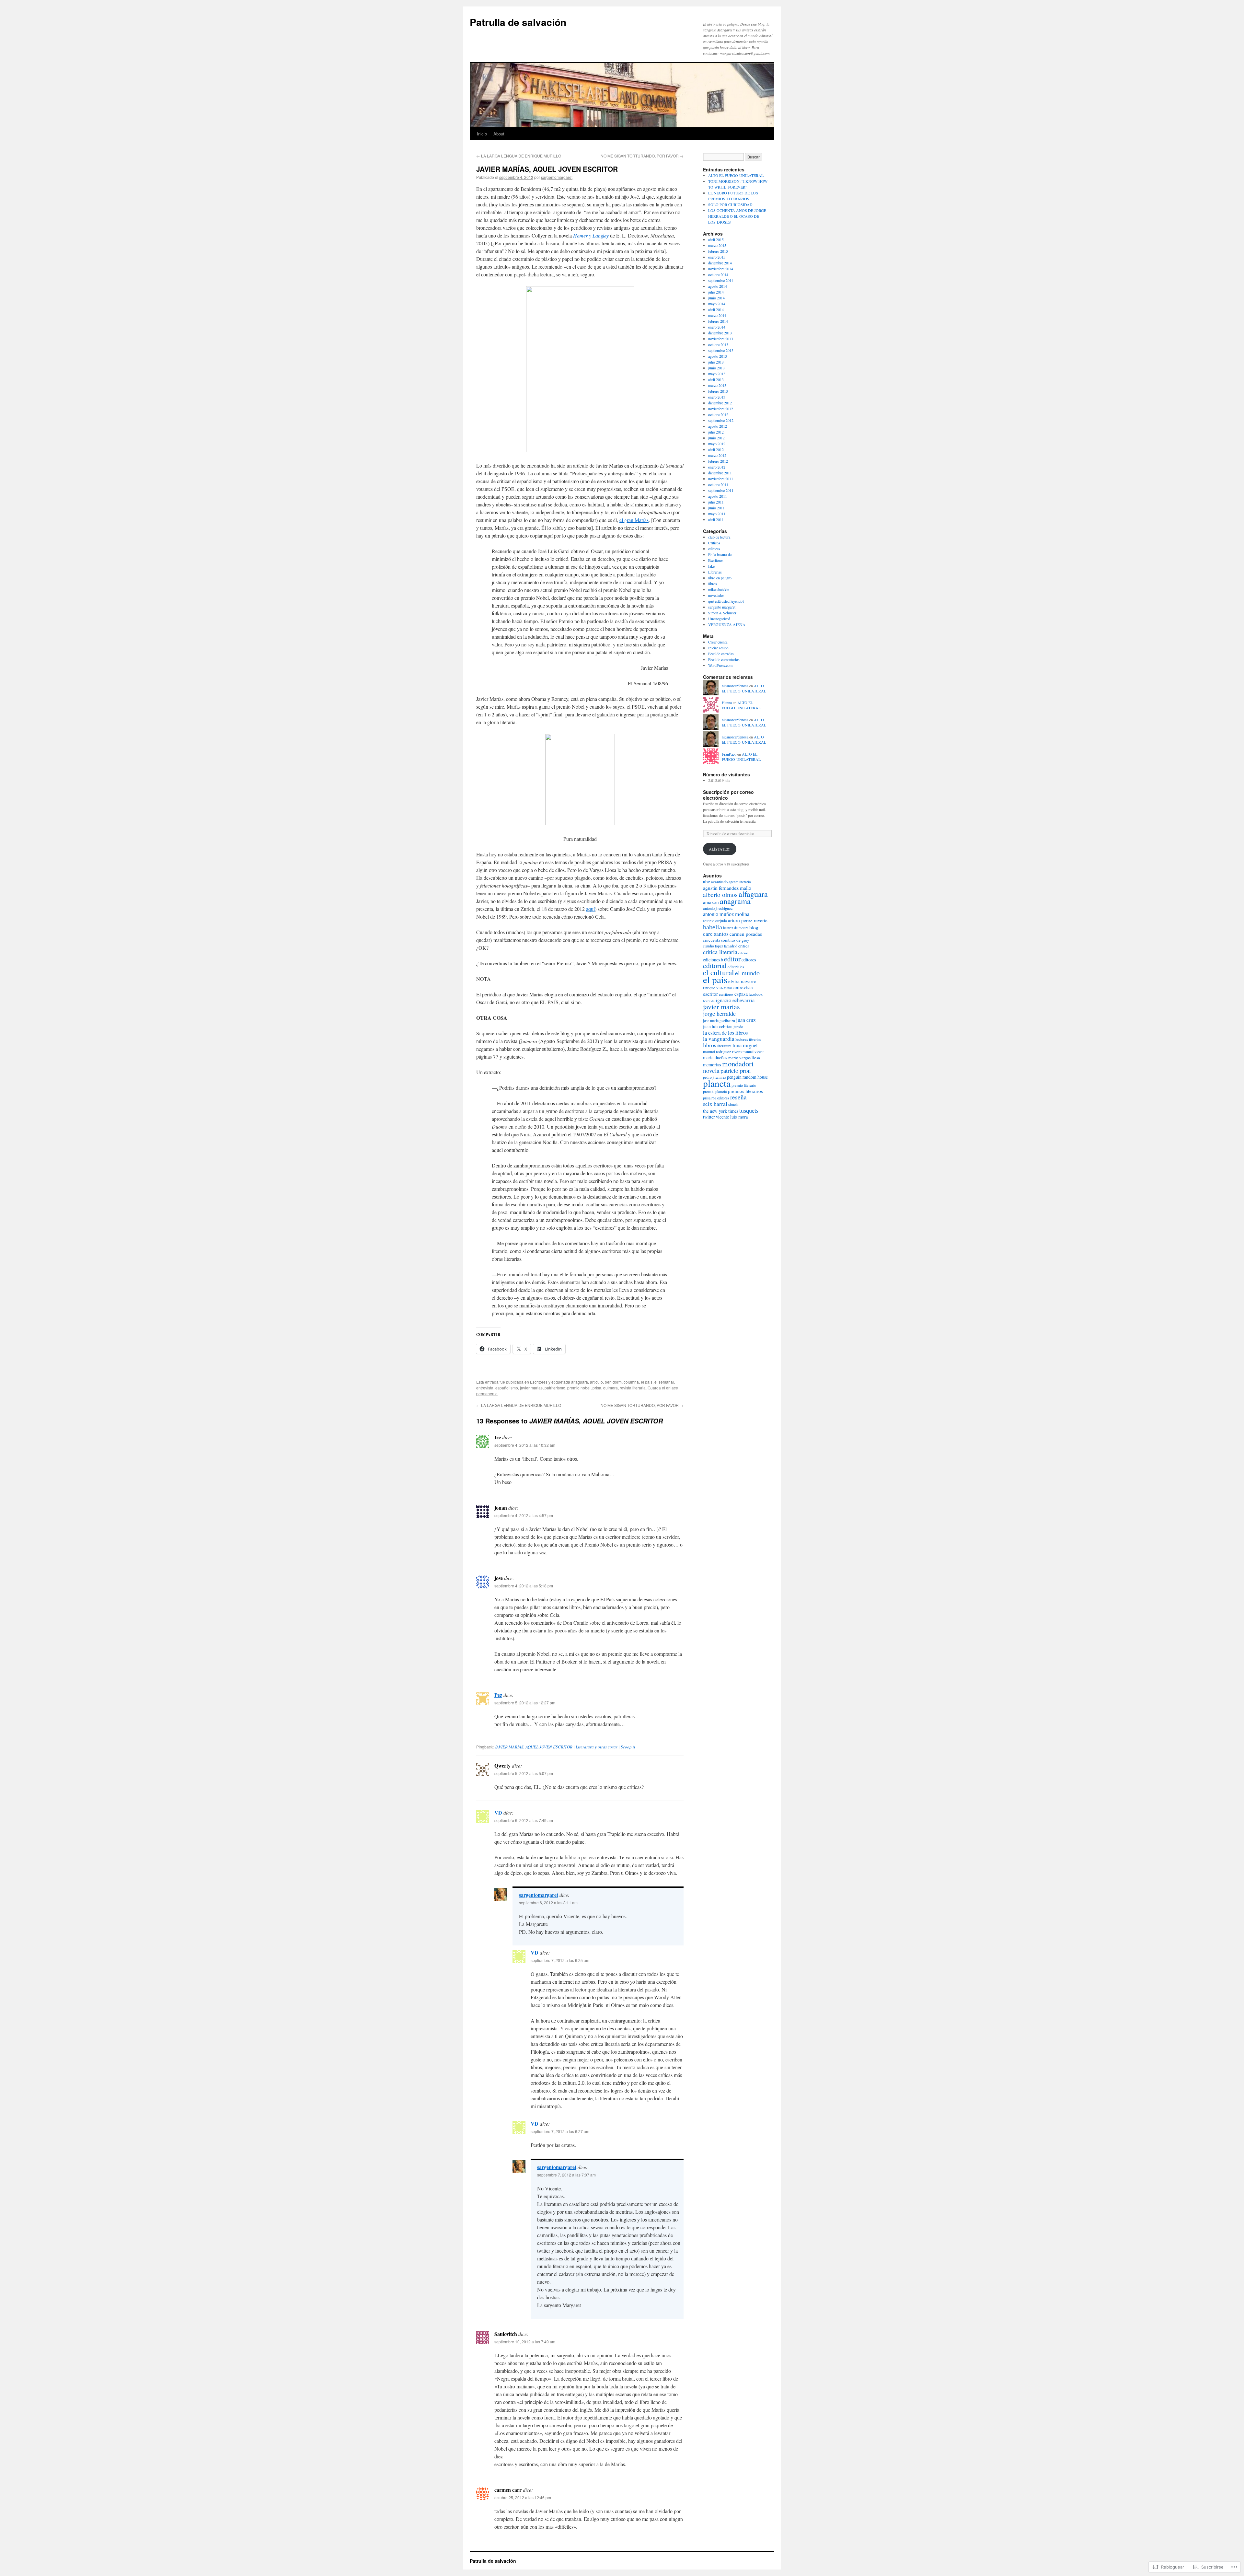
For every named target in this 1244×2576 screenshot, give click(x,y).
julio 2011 (716, 502)
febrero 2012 (718, 461)
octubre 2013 (718, 344)
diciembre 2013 (720, 333)
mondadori (738, 1063)
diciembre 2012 (720, 403)
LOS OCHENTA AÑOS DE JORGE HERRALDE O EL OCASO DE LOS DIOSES (737, 216)
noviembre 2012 (721, 409)
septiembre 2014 (721, 280)
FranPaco (729, 754)
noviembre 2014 (721, 269)
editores (714, 549)
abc (707, 881)
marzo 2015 (717, 245)
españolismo (507, 1388)
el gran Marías (634, 520)
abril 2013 (716, 379)
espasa (741, 994)
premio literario (744, 1085)
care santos (716, 934)
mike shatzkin (719, 589)
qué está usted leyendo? (726, 601)
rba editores (720, 1098)
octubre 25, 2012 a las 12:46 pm (523, 2497)
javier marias (531, 1388)
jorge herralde (719, 1014)
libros (713, 584)
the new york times (721, 1111)
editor (732, 959)
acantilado (719, 882)
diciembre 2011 (720, 473)
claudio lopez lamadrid (720, 946)
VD (498, 1812)
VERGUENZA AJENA (727, 624)
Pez (498, 1695)
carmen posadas (746, 934)
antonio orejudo (715, 921)
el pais (647, 1382)
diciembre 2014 (720, 263)
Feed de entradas (721, 654)
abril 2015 (716, 239)
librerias (755, 1039)
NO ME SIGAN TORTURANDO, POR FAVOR (642, 156)
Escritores (539, 1382)
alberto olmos (720, 894)
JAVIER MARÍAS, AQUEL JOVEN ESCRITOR (547, 169)
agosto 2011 (718, 496)
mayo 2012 (717, 444)
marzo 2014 (717, 315)
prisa (597, 1388)
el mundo (747, 973)
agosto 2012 (718, 426)
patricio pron (736, 1070)
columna (631, 1382)
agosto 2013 (718, 356)
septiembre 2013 (721, 350)
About (499, 134)
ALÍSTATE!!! (720, 849)
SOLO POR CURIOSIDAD (730, 204)
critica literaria (720, 952)
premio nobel (579, 1388)
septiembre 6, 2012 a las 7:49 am (524, 1820)
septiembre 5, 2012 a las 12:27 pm (525, 1703)
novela (711, 1070)
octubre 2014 (718, 274)
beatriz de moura (736, 928)
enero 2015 (717, 257)
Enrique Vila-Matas (718, 988)
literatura (724, 1046)
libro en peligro (720, 578)
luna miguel (745, 1045)
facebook (756, 994)
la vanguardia (719, 1039)
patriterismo (555, 1388)
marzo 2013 (717, 385)
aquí (590, 909)
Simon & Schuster (722, 613)
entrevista (485, 1388)
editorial (715, 965)
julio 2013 (716, 362)
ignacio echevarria (735, 1000)
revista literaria (633, 1388)
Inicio (482, 134)
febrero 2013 (718, 391)
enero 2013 (717, 397)
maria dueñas (715, 1057)
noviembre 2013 (721, 339)
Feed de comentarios (724, 659)
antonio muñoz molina (726, 914)
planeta (717, 1083)
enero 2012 (717, 467)
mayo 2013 (717, 374)
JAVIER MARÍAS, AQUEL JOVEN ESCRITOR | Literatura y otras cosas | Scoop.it (565, 1747)
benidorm (613, 1382)
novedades (716, 595)
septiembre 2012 (721, 420)
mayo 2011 (717, 514)
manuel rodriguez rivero (722, 1051)
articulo (596, 1382)
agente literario (740, 882)
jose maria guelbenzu (719, 1021)
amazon (711, 902)
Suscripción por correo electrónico (728, 795)
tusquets (749, 1110)
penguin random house (747, 1077)
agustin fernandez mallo (727, 888)
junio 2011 (716, 508)
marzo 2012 (717, 455)
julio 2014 (716, 292)
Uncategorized (719, 619)
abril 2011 (716, 519)
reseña (738, 1097)
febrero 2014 (718, 321)
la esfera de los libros (725, 1033)
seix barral (715, 1104)
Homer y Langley (591, 235)
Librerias (715, 572)
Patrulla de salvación (518, 22)
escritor (710, 994)
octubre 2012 (718, 414)
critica (744, 946)
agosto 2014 (718, 286)
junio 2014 (716, 298)
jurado (738, 1027)
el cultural (719, 972)
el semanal (664, 1382)
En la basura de (720, 554)
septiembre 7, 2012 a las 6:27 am (560, 2131)
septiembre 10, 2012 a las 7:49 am (525, 2342)
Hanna (727, 702)
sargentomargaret (557, 177)
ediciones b (713, 960)
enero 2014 (717, 327)
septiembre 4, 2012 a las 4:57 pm (524, 1515)
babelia (713, 927)
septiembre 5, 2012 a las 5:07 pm (524, 1773)
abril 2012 (716, 449)
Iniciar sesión (718, 648)
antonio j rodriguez (718, 908)
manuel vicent (753, 1052)
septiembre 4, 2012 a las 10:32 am (525, 1445)
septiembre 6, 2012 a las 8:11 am (548, 1903)
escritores (726, 994)
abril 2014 (716, 309)
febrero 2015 (718, 251)
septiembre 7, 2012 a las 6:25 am (560, 1960)
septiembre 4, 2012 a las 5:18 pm (524, 1586)
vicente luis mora (732, 1117)
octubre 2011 (718, 484)
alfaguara (580, 1382)
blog (754, 927)
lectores (742, 1039)
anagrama (735, 901)
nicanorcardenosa (735, 686)
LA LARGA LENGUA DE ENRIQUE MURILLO (519, 156)
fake (711, 566)
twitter (709, 1117)
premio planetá (715, 1091)
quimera (610, 1388)
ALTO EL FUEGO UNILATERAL (736, 175)
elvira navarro (742, 981)
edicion (743, 953)
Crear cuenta (718, 642)
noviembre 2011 (721, 479)
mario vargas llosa (744, 1058)
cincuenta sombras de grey (726, 940)
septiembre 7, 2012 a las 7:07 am (566, 2175)
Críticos (714, 543)
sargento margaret (722, 607)
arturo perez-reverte (748, 920)
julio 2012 (716, 432)
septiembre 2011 (721, 490)
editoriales (736, 967)
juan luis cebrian (718, 1026)
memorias (712, 1065)
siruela (733, 1104)
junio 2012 (716, 438)
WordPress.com (720, 665)
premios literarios (745, 1091)
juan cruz (746, 1020)
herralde (709, 1001)
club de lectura (719, 537)
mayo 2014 (717, 304)
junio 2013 (716, 368)
